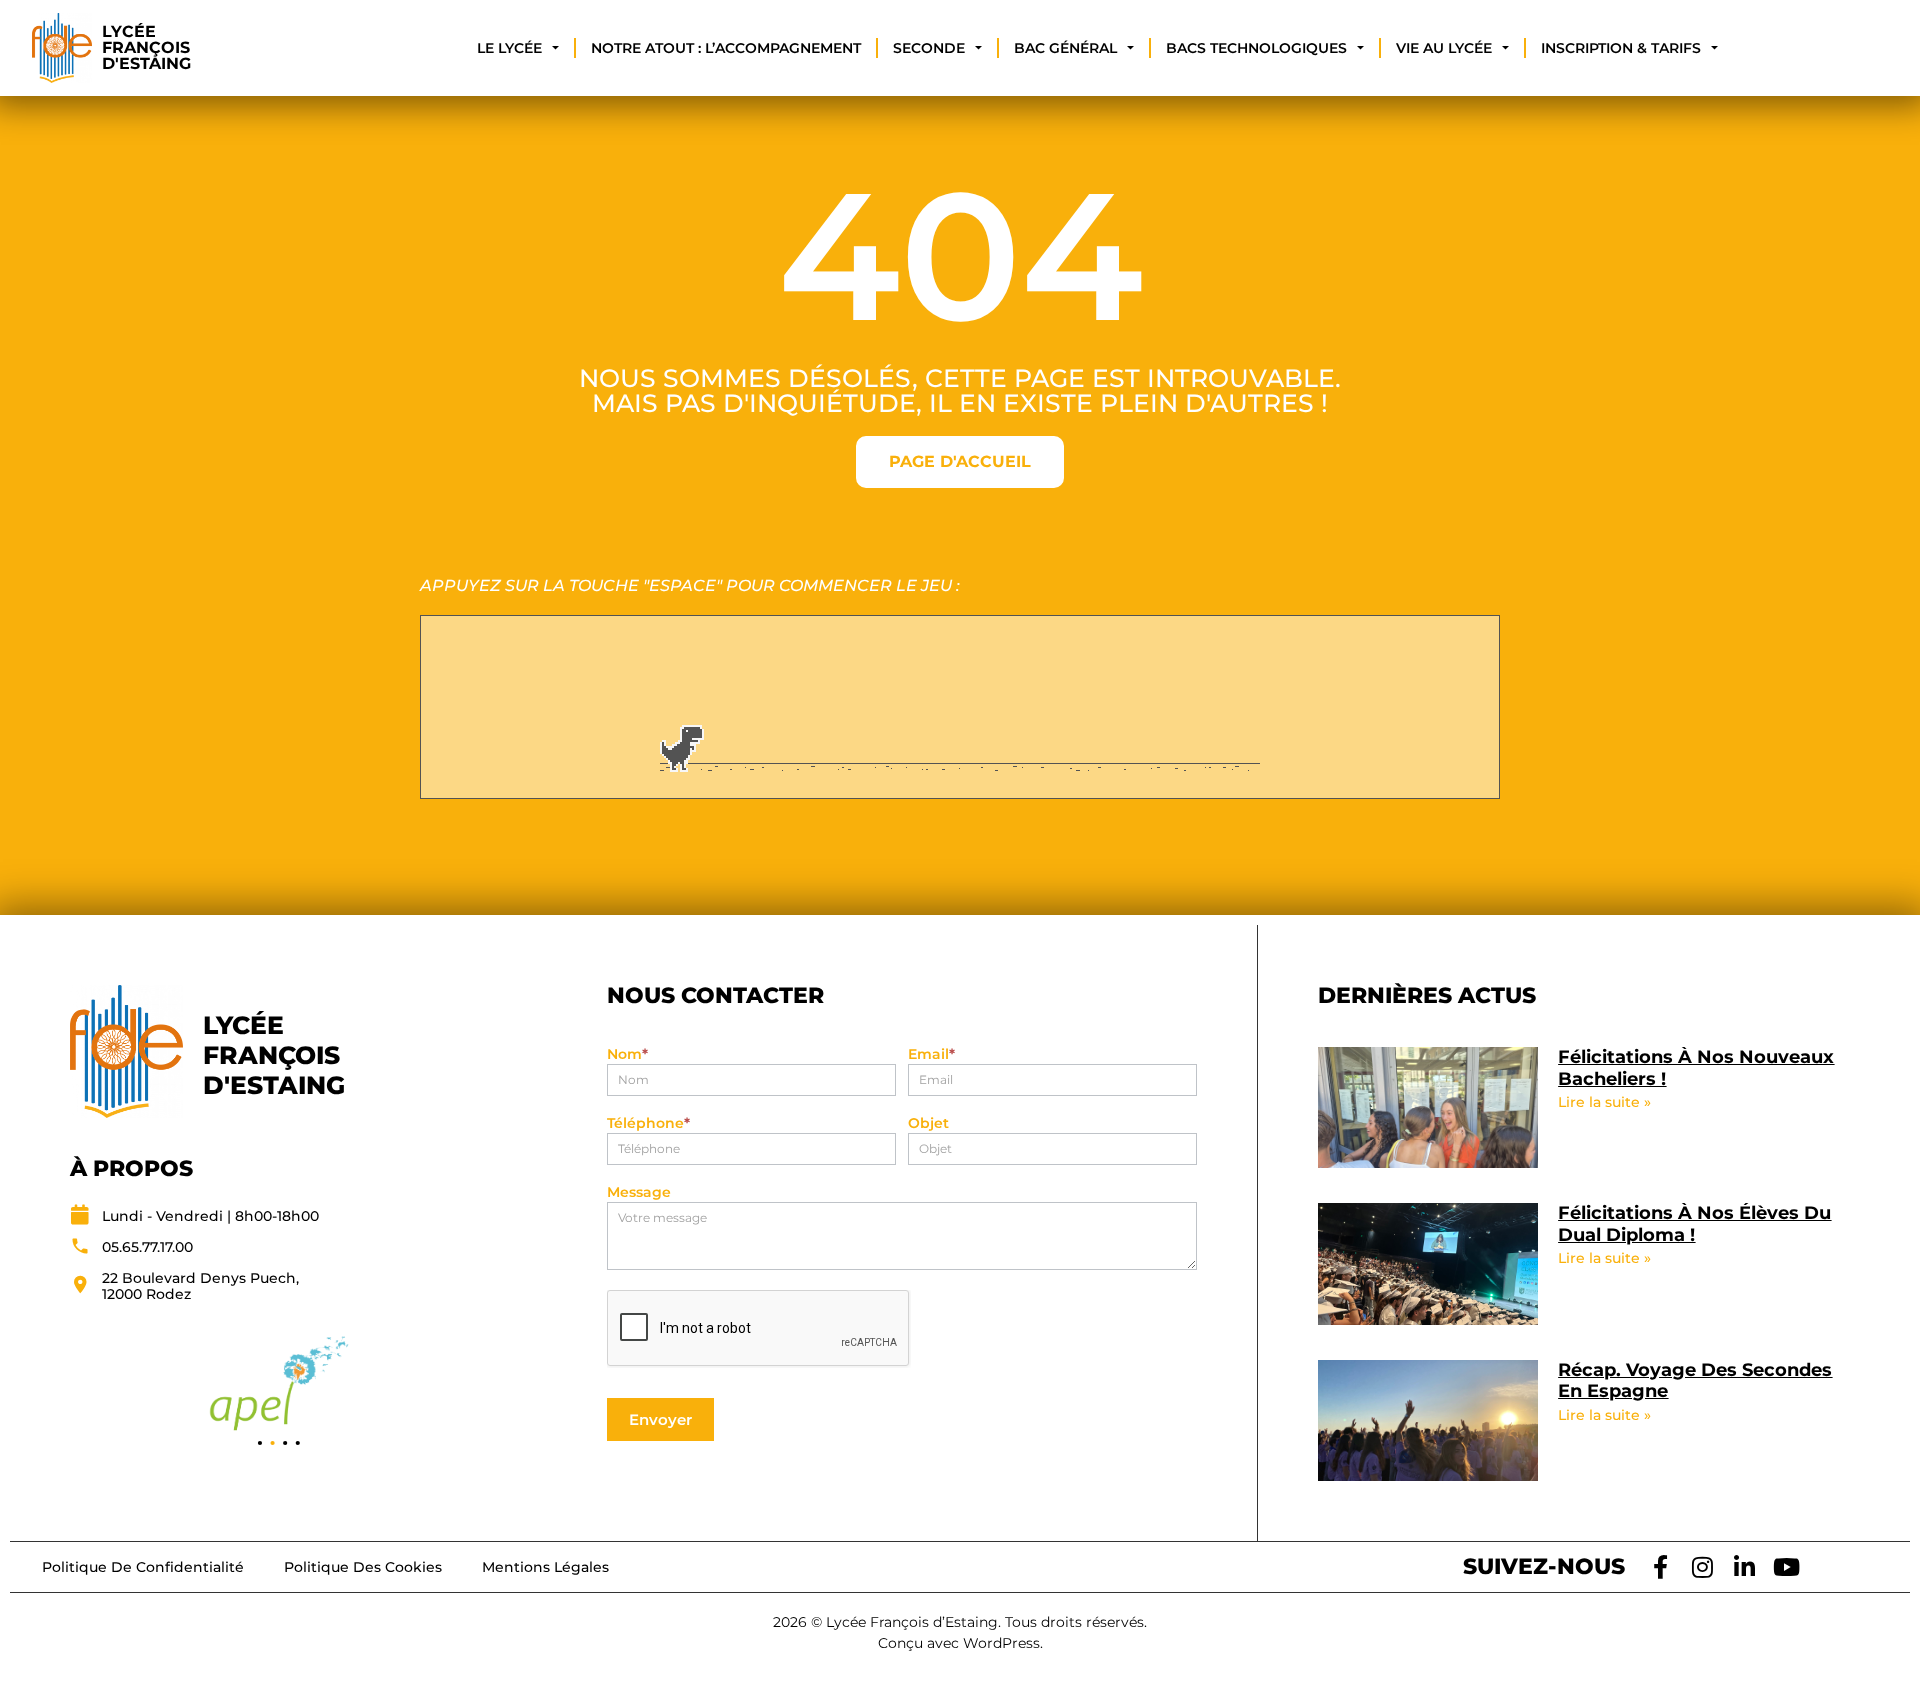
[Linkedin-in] (1745, 1567)
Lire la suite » (1604, 1102)
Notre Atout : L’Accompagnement (726, 48)
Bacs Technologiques (1256, 48)
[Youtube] (1787, 1567)
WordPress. (1003, 1643)
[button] (260, 1443)
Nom (627, 1055)
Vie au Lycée (1444, 48)
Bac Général (1065, 48)
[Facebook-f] (1661, 1567)
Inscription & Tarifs (1621, 48)
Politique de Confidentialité (143, 1567)
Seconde (929, 48)
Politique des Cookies (363, 1567)
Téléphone (648, 1124)
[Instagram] (1703, 1567)
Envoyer (660, 1419)
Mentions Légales (545, 1567)
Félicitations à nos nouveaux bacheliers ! (1696, 1068)
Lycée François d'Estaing (146, 47)
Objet (928, 1124)
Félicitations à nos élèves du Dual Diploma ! (1694, 1224)
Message (639, 1193)
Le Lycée (509, 48)
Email (931, 1055)
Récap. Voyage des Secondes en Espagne (1695, 1381)
